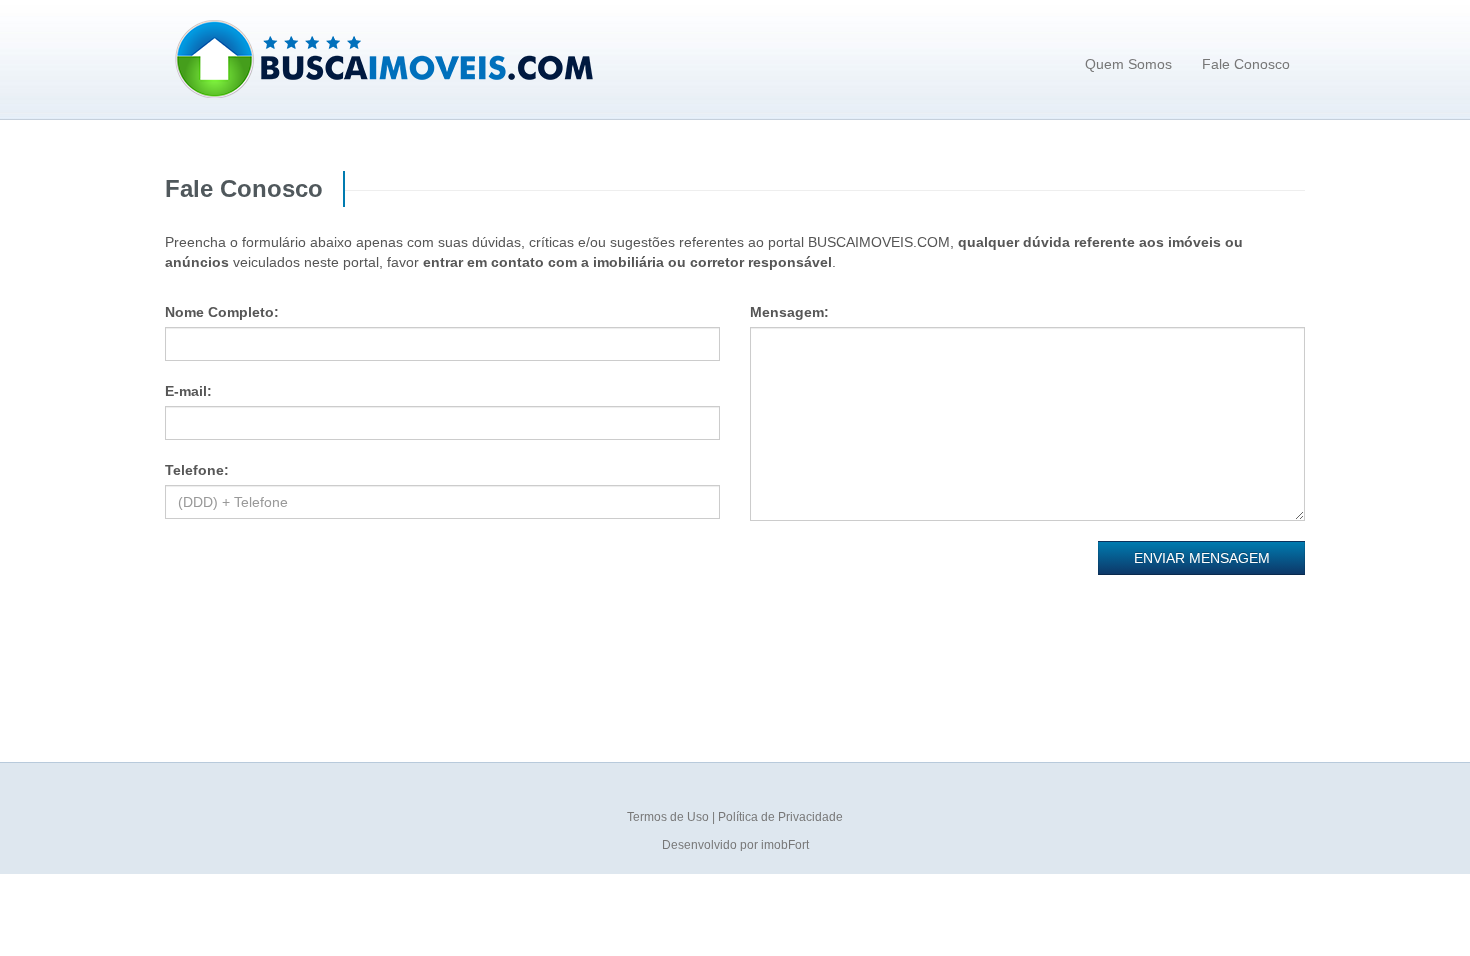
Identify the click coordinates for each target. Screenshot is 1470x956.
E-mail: (188, 391)
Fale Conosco (1246, 64)
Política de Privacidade (780, 817)
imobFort (785, 845)
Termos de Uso (669, 817)
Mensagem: (789, 312)
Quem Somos (1128, 64)
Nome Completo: (222, 312)
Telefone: (197, 470)
